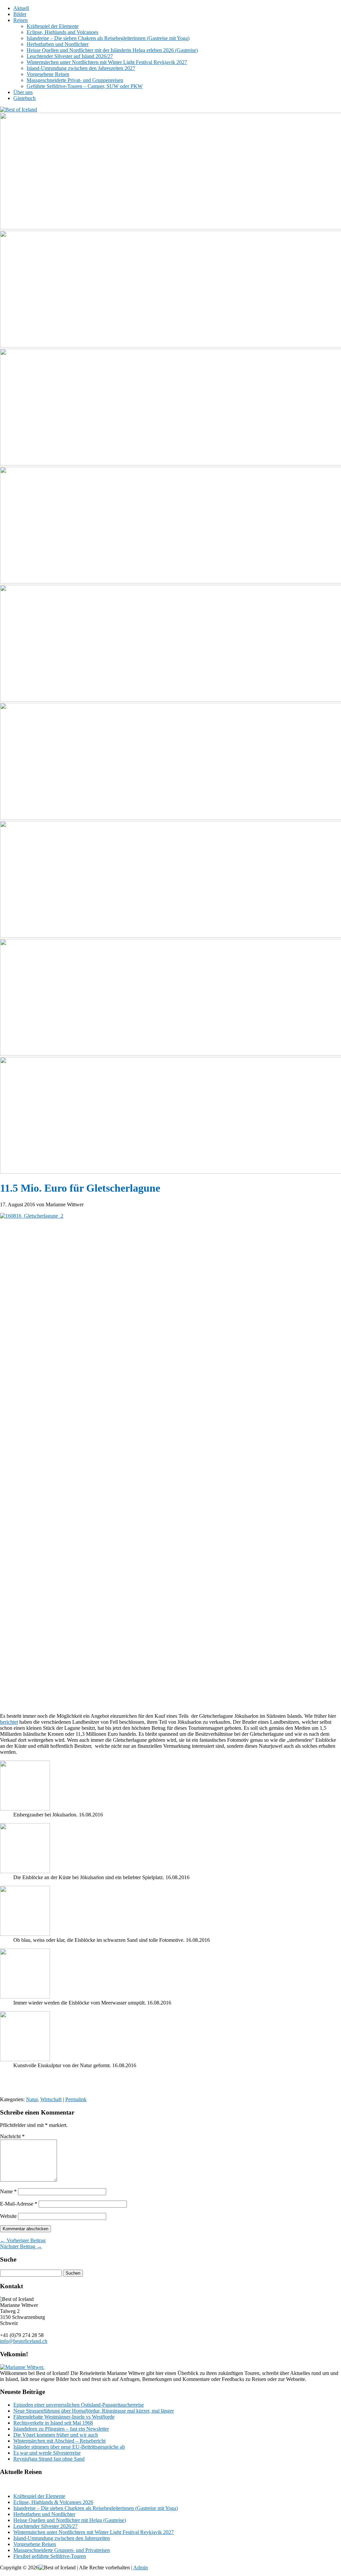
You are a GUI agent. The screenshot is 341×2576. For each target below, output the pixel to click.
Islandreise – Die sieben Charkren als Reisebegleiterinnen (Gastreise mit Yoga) (96, 2508)
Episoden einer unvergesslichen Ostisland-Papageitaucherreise (79, 2405)
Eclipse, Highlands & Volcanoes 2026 (53, 2502)
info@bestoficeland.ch (24, 2341)
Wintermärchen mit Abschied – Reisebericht (59, 2441)
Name (8, 2191)
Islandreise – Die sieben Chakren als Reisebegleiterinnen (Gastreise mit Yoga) (108, 38)
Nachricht (12, 2136)
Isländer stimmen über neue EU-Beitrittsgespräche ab (69, 2447)
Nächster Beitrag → (21, 2246)
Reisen (20, 20)
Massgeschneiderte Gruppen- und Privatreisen (62, 2550)
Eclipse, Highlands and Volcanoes (62, 32)
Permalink (76, 2099)
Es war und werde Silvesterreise (47, 2453)
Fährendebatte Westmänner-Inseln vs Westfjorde (64, 2417)
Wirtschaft (51, 2099)
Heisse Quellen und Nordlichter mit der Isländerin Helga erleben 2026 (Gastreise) (112, 50)
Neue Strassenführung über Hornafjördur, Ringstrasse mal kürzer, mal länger (94, 2411)
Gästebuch (24, 98)
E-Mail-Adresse (19, 2204)
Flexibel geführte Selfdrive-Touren (50, 2556)
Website (8, 2216)
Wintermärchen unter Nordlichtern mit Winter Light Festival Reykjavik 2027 (107, 62)
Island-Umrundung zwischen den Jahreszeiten (62, 2538)
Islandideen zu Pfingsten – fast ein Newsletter (61, 2429)
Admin (141, 2567)
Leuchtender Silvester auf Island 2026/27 (70, 56)
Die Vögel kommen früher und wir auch (56, 2435)
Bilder (20, 14)
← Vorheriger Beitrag (23, 2240)
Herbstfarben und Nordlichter (58, 44)
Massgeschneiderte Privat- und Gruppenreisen (75, 80)
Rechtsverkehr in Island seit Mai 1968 (53, 2423)
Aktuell (21, 8)
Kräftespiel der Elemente (53, 26)
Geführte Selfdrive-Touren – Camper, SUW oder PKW (85, 86)
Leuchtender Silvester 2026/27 (45, 2526)
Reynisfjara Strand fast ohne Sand (49, 2459)
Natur (32, 2099)
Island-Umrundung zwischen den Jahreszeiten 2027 (81, 68)
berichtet (9, 1722)
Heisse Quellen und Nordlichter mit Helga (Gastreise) (70, 2520)
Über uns (23, 92)
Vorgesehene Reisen (48, 74)
